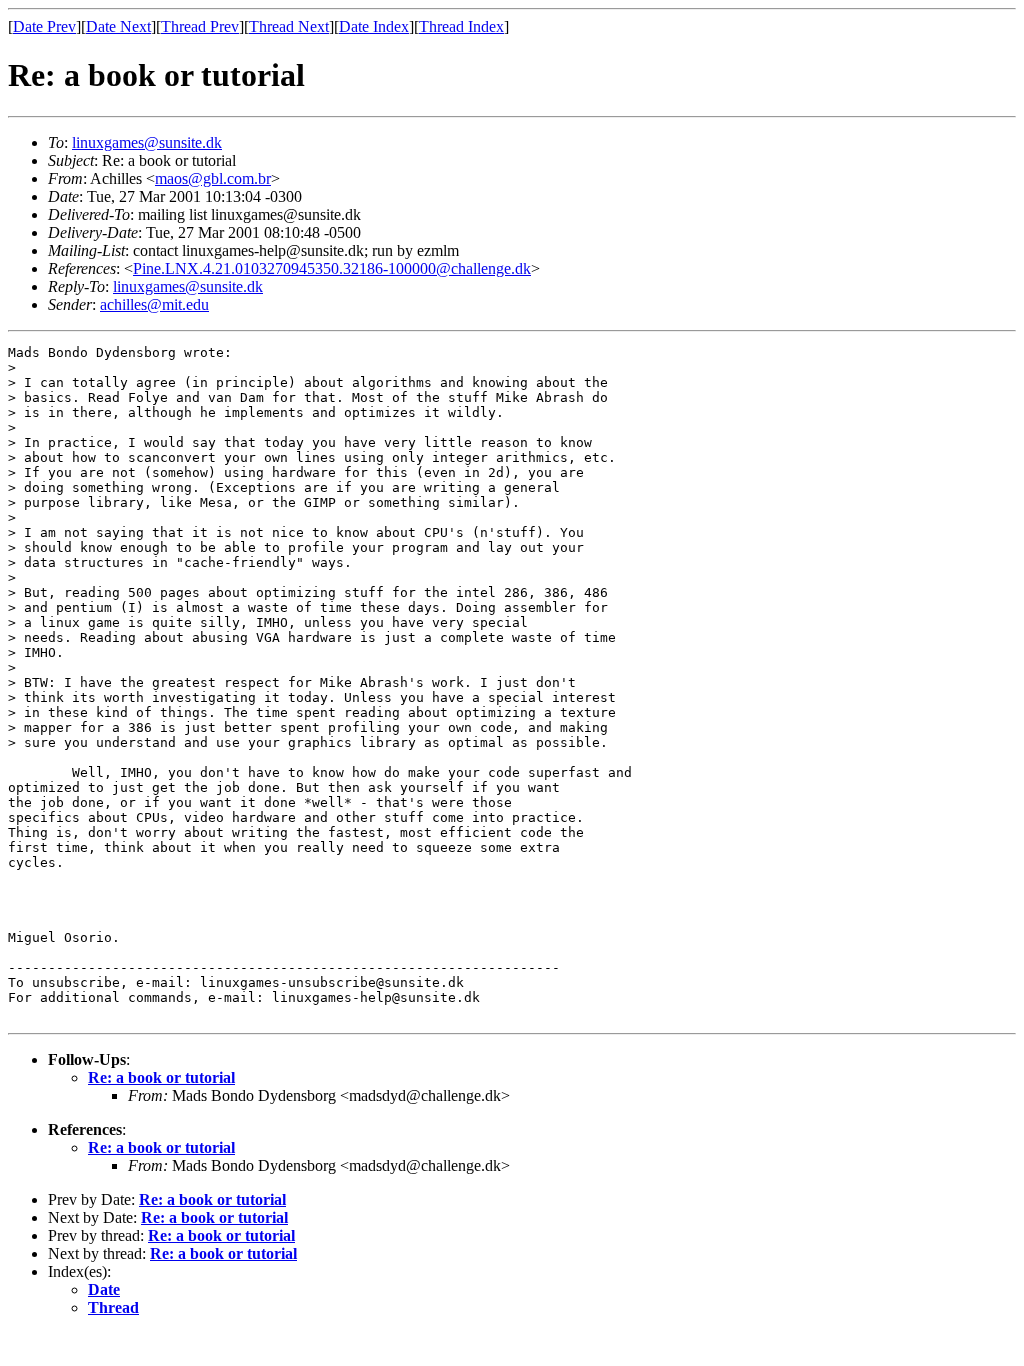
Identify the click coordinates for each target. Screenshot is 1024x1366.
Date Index (374, 26)
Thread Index (461, 26)
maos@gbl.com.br (213, 178)
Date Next (118, 26)
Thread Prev (200, 26)
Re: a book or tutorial (161, 1077)
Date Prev (44, 26)
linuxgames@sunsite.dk (147, 142)
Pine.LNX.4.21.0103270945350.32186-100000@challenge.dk (332, 268)
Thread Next (289, 26)
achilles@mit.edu (154, 304)
